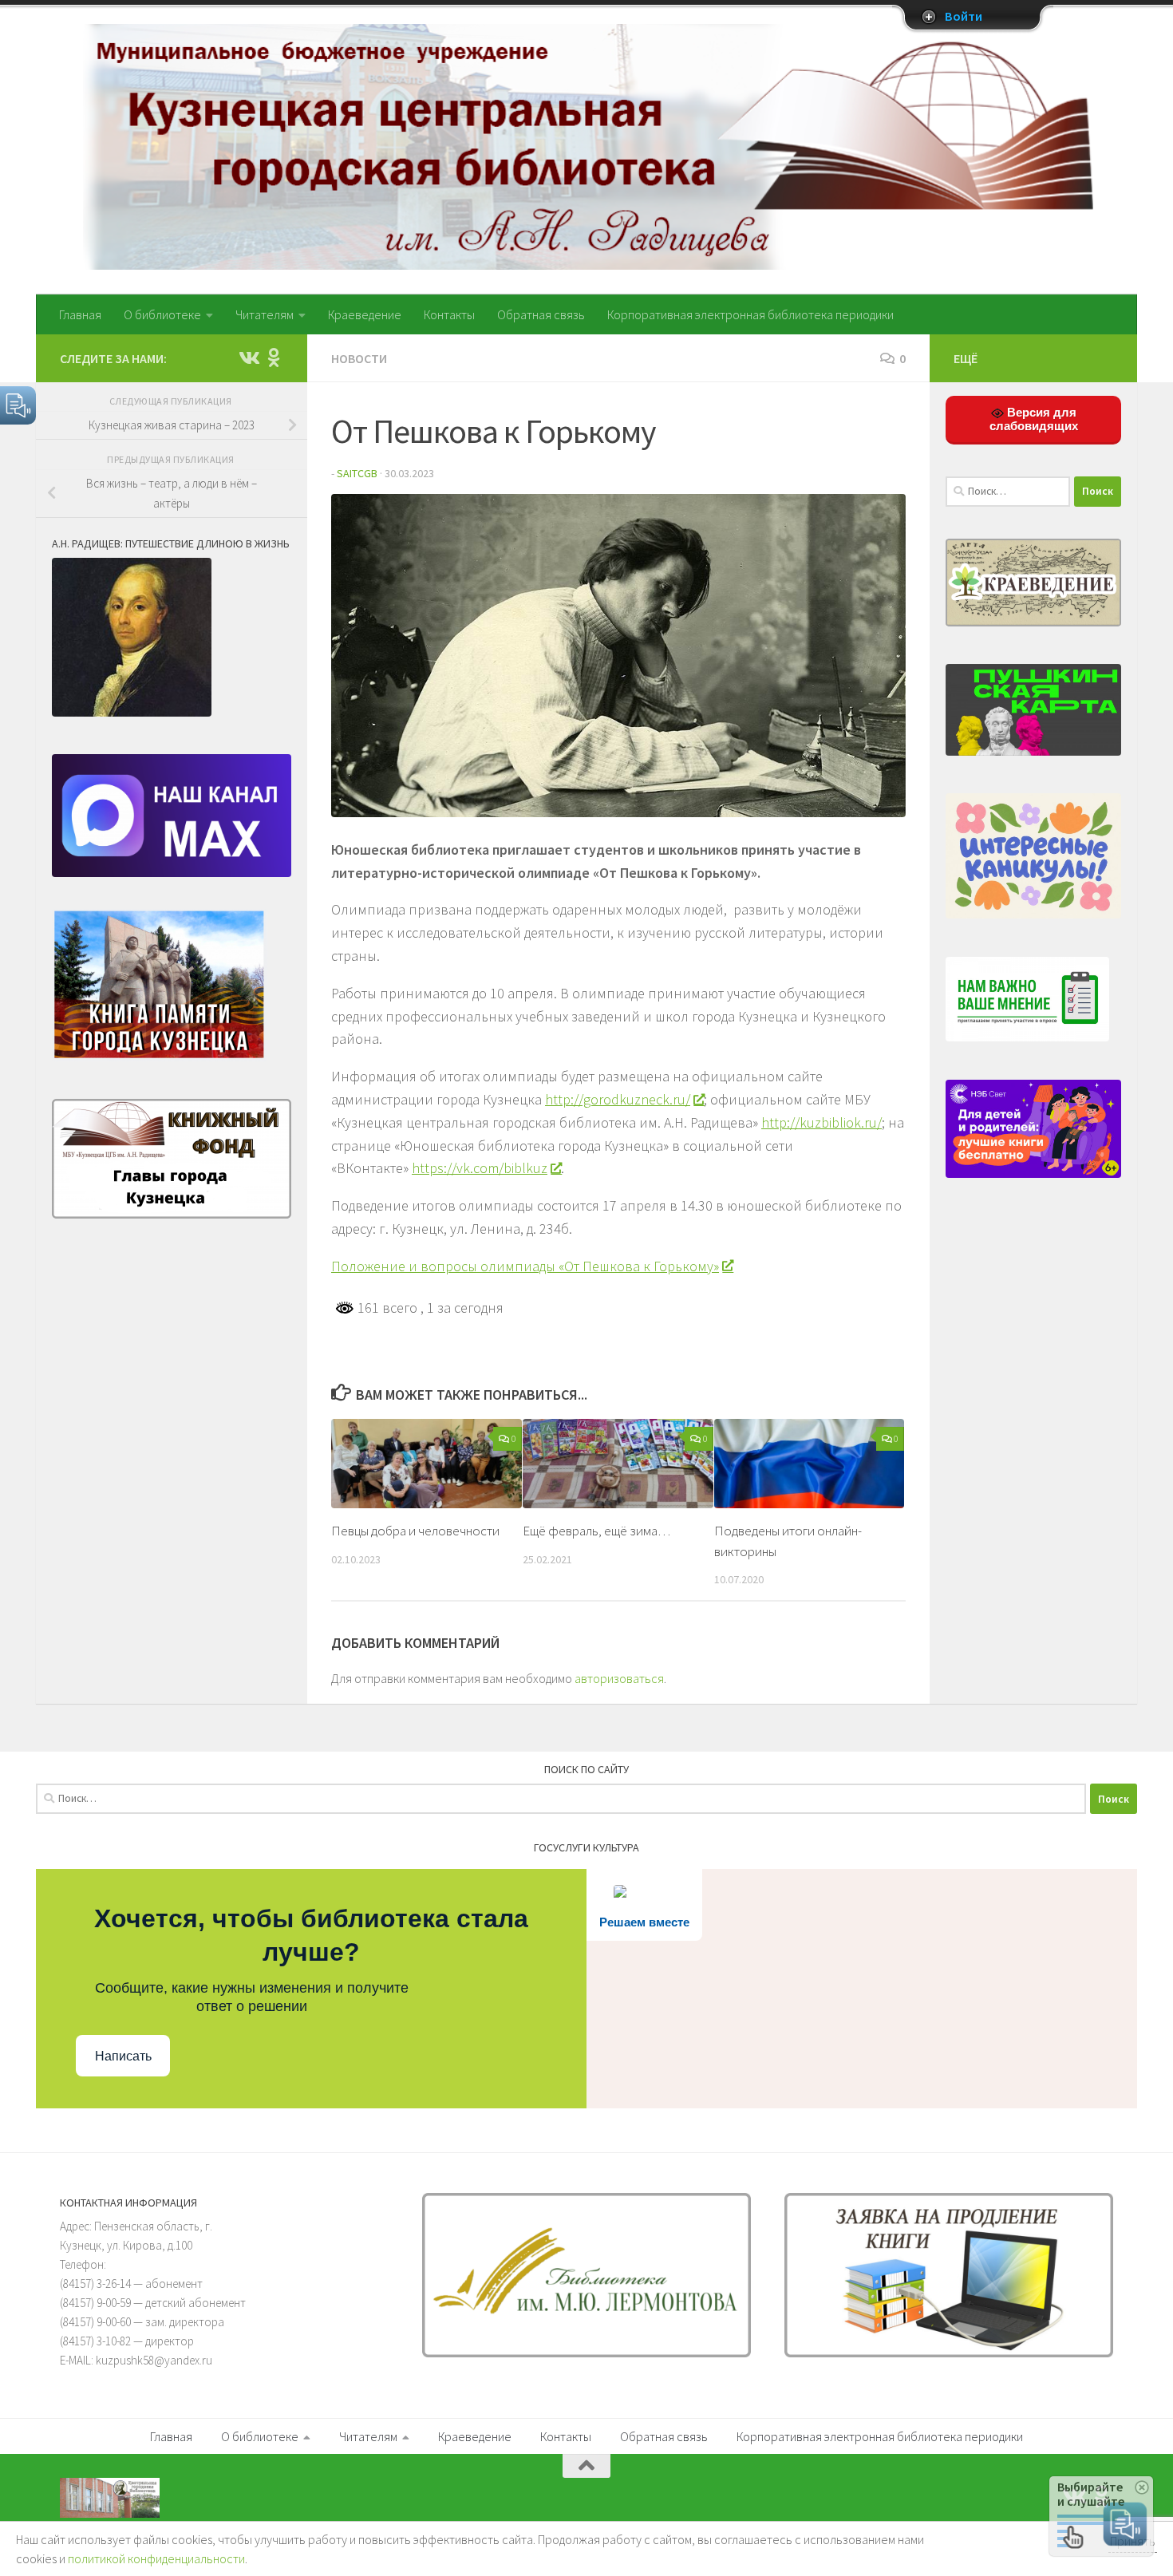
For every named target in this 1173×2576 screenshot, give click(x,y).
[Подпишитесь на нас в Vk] (248, 358)
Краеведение (365, 314)
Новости (359, 358)
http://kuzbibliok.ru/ (821, 1122)
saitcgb (357, 473)
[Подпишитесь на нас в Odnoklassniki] (274, 358)
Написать (123, 2056)
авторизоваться (619, 1678)
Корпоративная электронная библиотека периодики (750, 314)
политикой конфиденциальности (156, 2558)
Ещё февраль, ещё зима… (596, 1531)
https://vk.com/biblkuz (480, 1168)
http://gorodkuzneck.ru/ (618, 1099)
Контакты (449, 314)
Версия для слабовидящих (1034, 419)
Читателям (265, 314)
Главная (80, 314)
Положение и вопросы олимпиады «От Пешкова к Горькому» (525, 1266)
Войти (964, 17)
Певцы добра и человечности (415, 1531)
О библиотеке (162, 314)
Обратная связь (541, 314)
